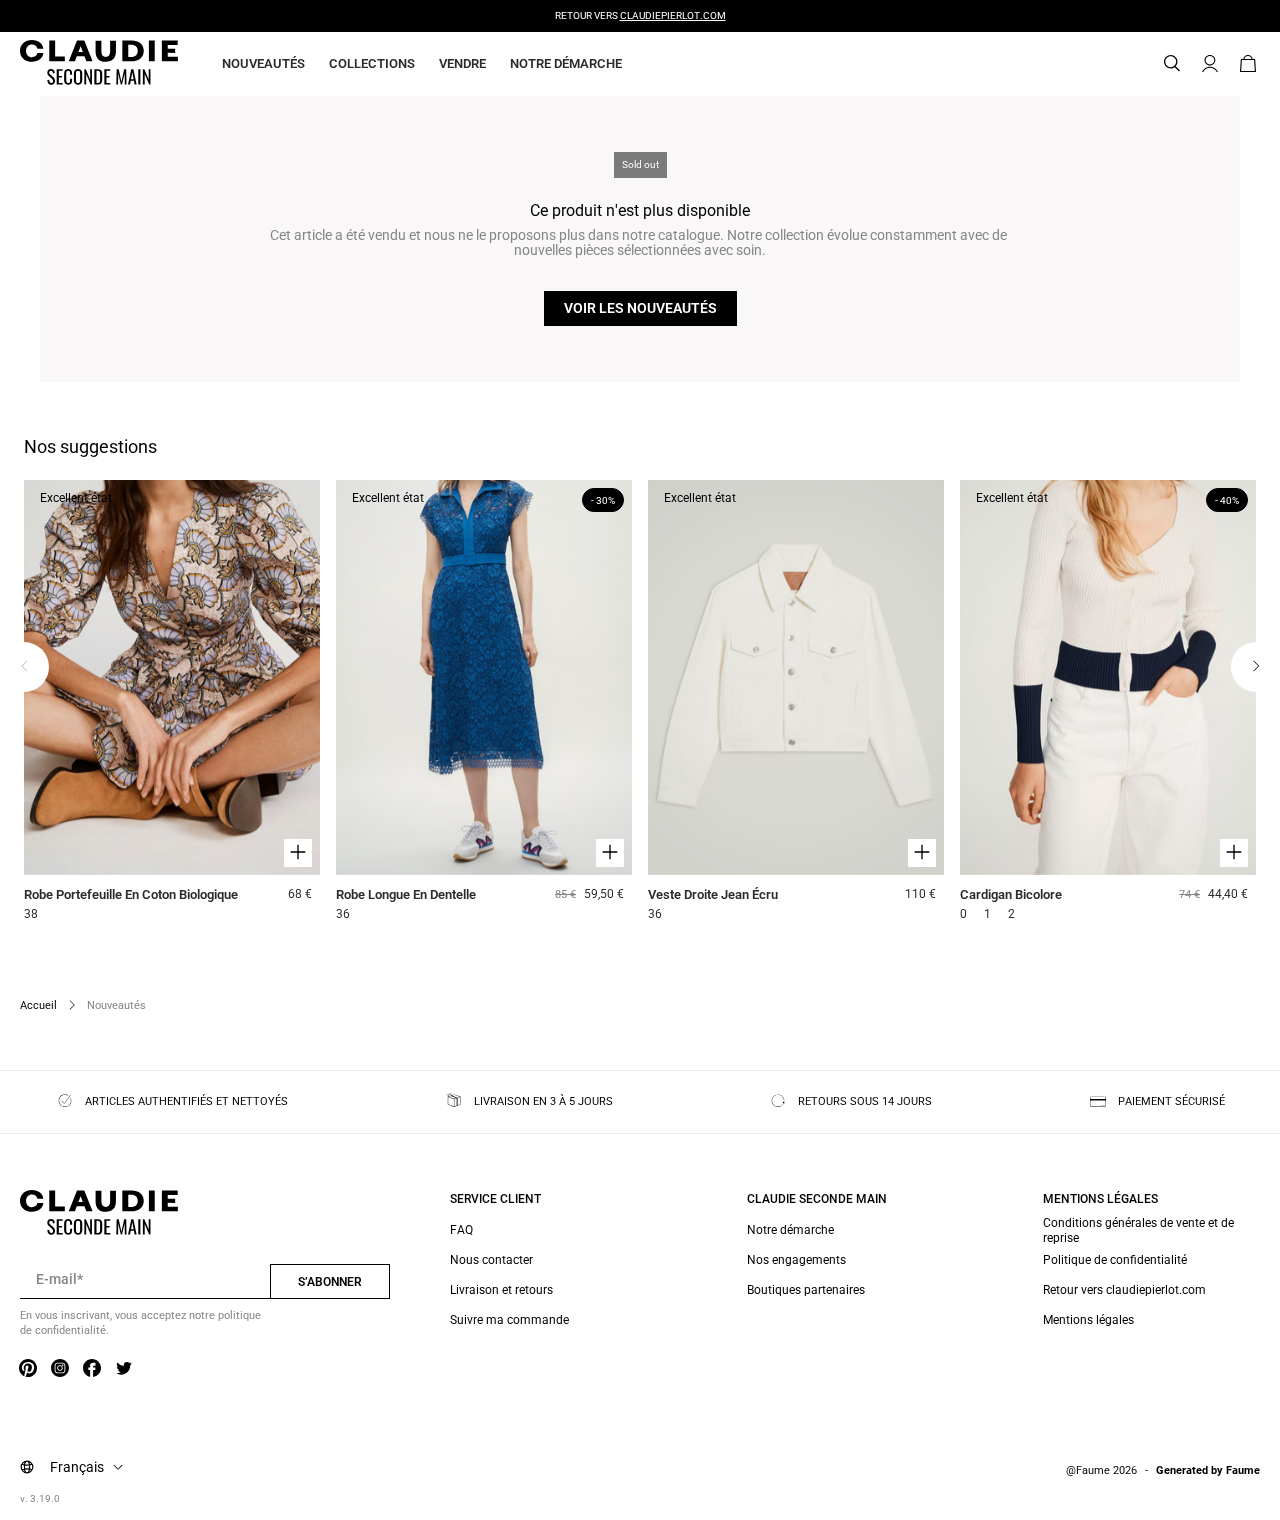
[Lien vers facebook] (92, 1370)
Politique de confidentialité (1115, 1260)
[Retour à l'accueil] (75, 64)
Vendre (462, 63)
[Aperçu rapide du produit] (298, 852)
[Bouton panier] (1248, 64)
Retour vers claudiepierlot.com (1124, 1290)
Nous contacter (491, 1260)
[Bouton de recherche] (1172, 64)
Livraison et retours (501, 1290)
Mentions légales (1088, 1320)
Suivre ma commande (509, 1320)
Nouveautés (263, 63)
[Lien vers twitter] (124, 1370)
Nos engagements (796, 1260)
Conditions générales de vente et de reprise (1138, 1230)
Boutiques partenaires (806, 1290)
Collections (372, 63)
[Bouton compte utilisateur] (1210, 64)
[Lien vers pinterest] (28, 1370)
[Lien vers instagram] (60, 1370)
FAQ (461, 1230)
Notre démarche (566, 63)
